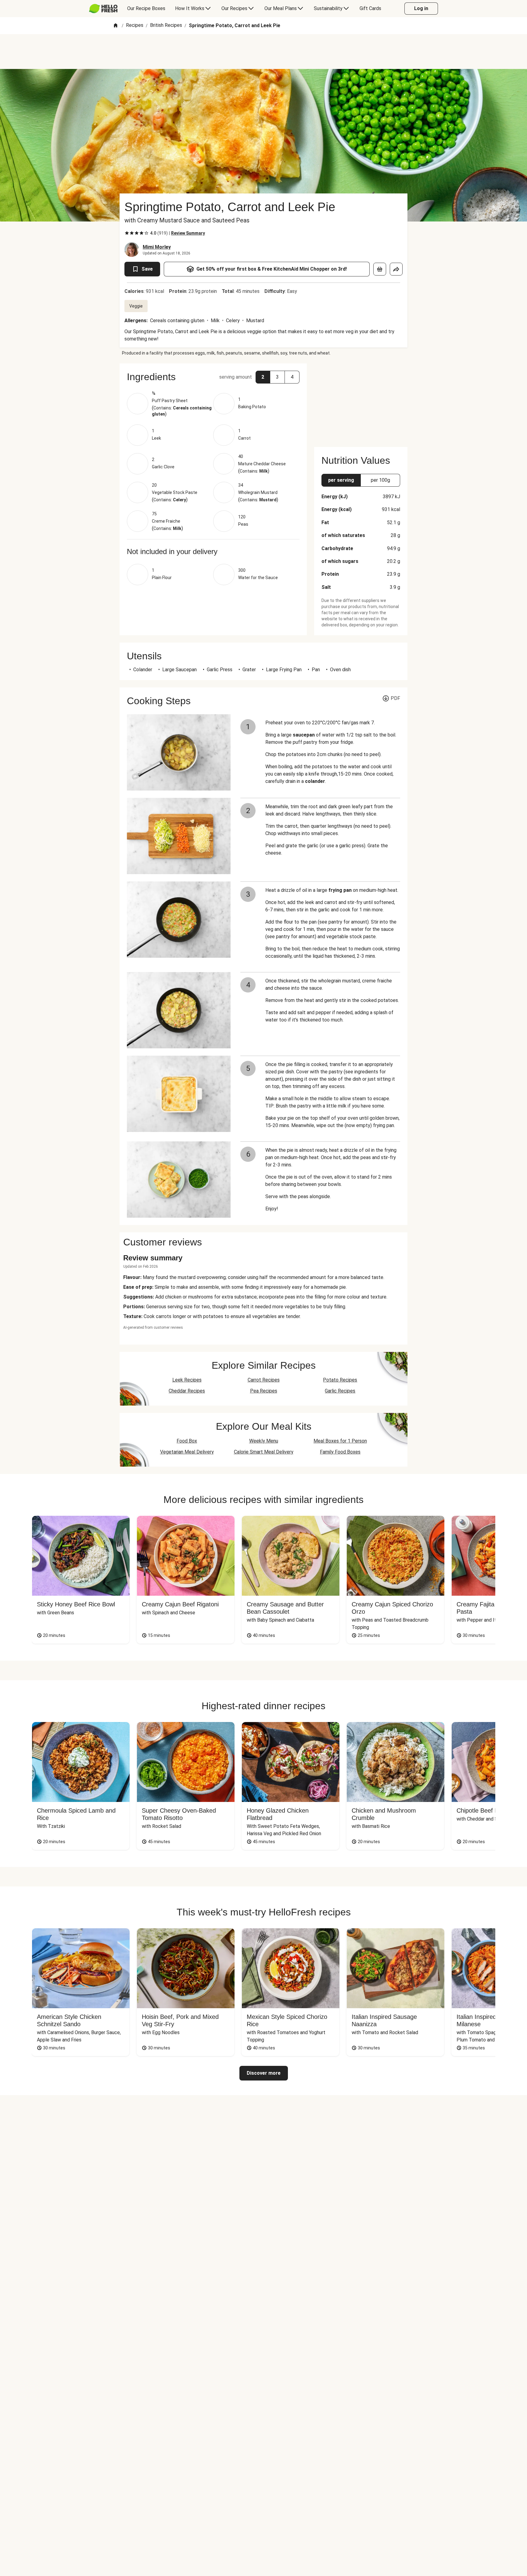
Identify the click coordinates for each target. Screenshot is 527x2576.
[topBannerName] (263, 52)
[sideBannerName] (361, 402)
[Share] (396, 269)
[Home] (116, 26)
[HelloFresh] (103, 9)
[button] (213, 377)
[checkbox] (127, 233)
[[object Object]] (380, 269)
